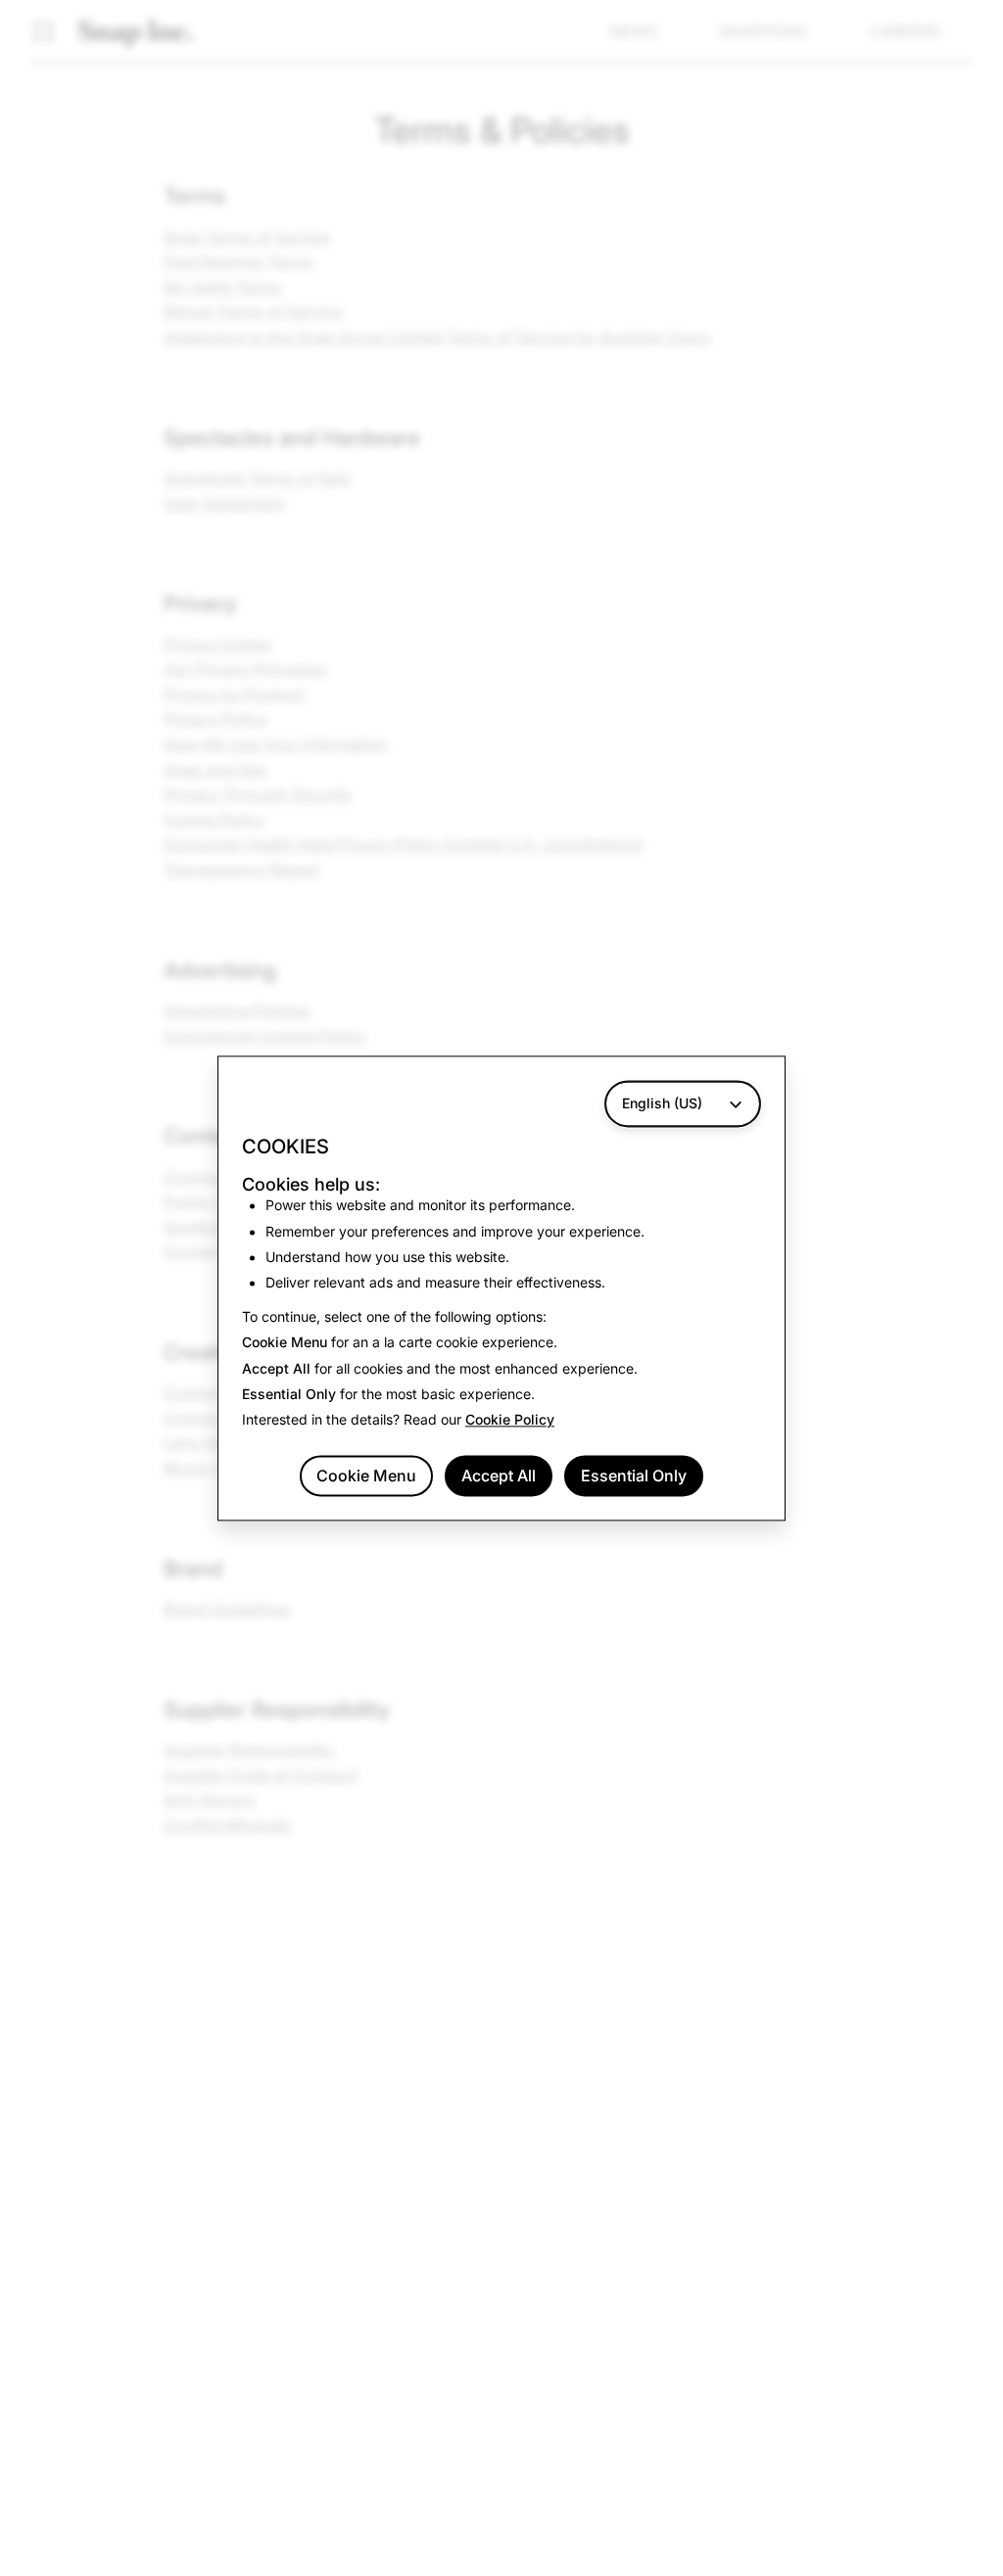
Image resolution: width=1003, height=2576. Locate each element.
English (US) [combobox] (662, 1103)
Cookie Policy (510, 1420)
